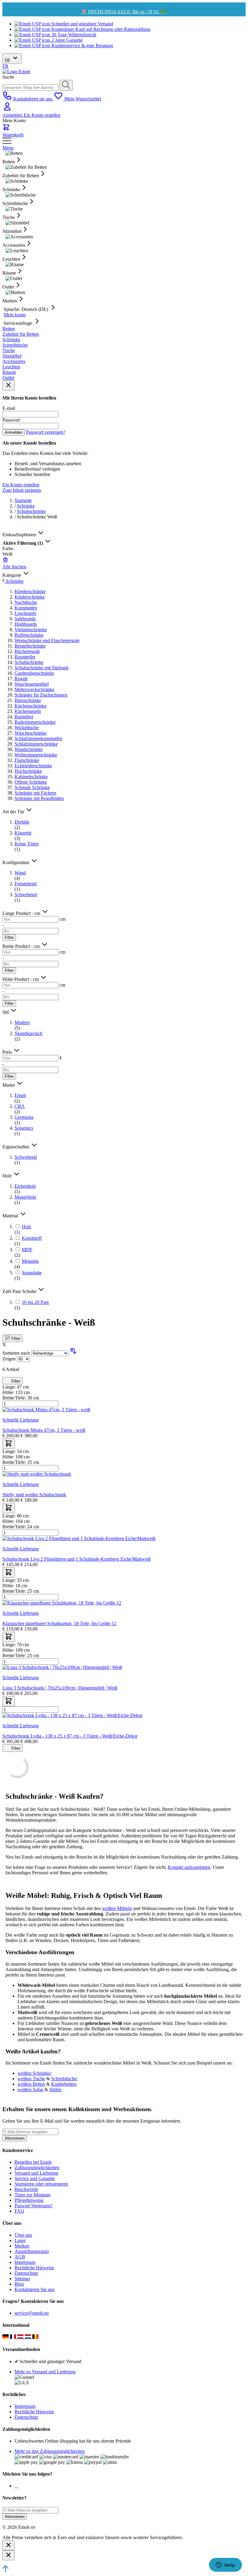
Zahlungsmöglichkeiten (37, 2168)
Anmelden (13, 115)
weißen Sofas (30, 2090)
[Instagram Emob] (16, 2486)
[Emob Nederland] (29, 2337)
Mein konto (15, 315)
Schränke (26, 506)
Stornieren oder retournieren (41, 2184)
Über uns (23, 2235)
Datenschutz (26, 2273)
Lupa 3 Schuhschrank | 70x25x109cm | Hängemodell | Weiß (60, 1688)
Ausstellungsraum (32, 2251)
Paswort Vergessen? (34, 2206)
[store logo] (16, 72)
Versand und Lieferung (36, 2173)
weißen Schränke (34, 2073)
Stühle (55, 2090)
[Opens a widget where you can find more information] (225, 2565)
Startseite (23, 500)
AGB (20, 2257)
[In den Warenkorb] (9, 1444)
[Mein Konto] (7, 110)
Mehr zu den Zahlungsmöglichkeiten (50, 2451)
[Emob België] (36, 2337)
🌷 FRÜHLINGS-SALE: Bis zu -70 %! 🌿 (124, 12)
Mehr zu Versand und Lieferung (45, 2372)
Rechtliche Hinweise (34, 2268)
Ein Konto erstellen (42, 115)
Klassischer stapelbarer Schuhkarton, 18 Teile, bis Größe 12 (59, 1623)
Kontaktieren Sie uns (34, 2289)
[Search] (66, 85)
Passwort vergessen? (46, 432)
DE (8, 60)
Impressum (25, 2262)
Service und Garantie (35, 2178)
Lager (20, 2240)
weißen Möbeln (117, 1908)
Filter (9, 937)
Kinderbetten (64, 2084)
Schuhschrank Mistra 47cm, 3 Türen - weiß (44, 1430)
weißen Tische (31, 2079)
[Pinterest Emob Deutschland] (18, 2486)
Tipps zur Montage (33, 2195)
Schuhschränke (31, 511)
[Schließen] (8, 2545)
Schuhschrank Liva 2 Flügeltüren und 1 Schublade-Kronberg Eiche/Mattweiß (77, 1559)
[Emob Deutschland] (6, 2337)
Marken (22, 2246)
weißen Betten (31, 2084)
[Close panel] (8, 385)
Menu (8, 148)
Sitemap (22, 2279)
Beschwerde (26, 2189)
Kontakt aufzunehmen (189, 1867)
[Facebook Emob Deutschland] (15, 2486)
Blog (19, 2284)
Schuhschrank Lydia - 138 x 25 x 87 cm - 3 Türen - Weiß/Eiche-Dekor (70, 1736)
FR (5, 66)
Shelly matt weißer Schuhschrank (34, 1495)
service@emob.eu (32, 2313)
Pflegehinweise (29, 2200)
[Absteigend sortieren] (73, 1353)
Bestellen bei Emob (33, 2162)
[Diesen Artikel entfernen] (5, 561)
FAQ (19, 2211)
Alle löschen (14, 567)
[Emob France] (14, 2337)
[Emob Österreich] (21, 2337)
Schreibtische (64, 2079)
